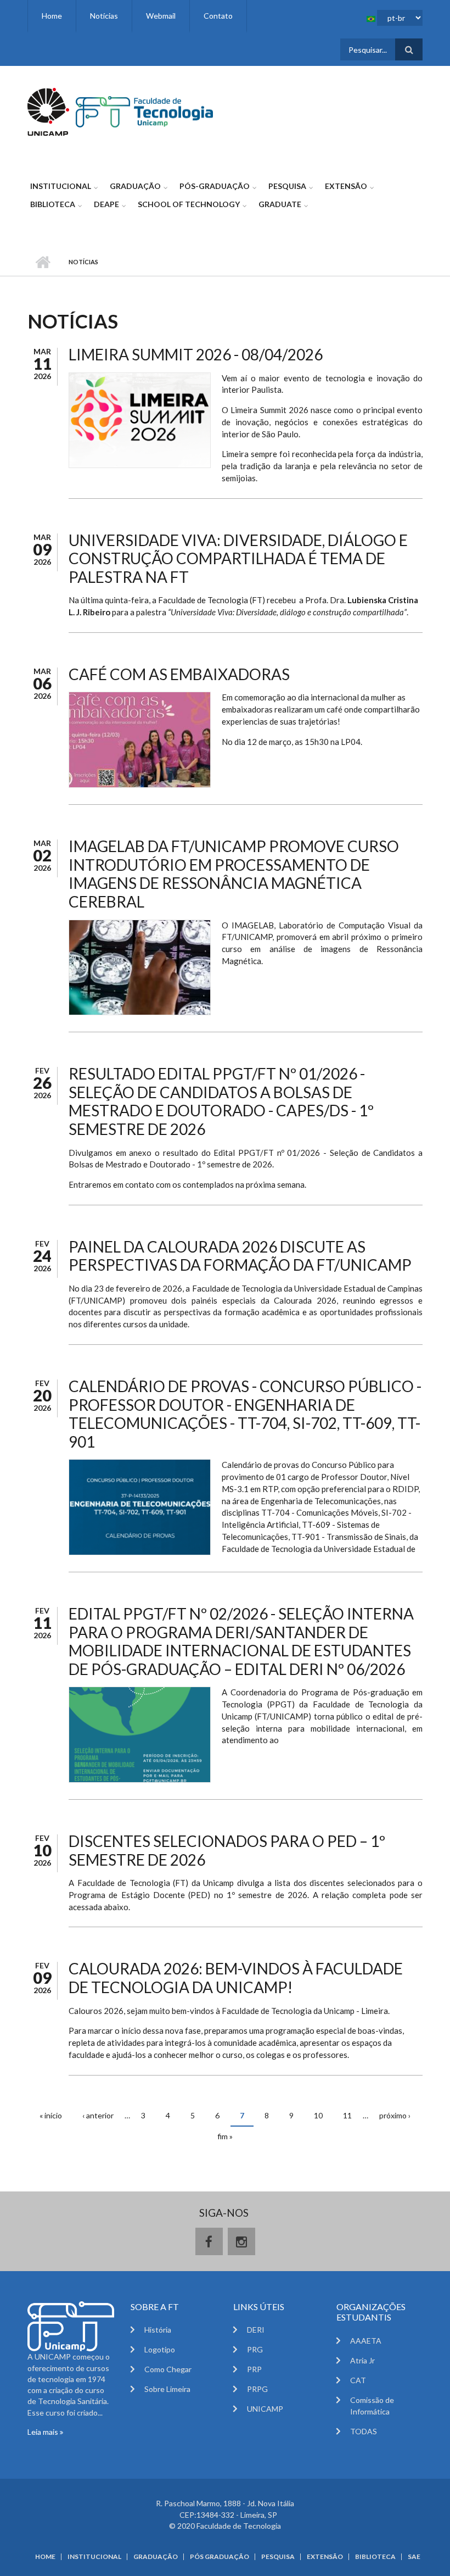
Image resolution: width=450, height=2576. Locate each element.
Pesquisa (287, 186)
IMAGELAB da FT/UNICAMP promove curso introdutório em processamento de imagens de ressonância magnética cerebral (234, 874)
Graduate (280, 204)
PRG (255, 2349)
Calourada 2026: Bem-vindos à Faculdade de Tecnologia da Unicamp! (236, 1978)
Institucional (61, 186)
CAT (358, 2380)
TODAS (364, 2431)
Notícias (104, 16)
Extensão (346, 186)
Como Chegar (168, 2369)
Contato (218, 16)
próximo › (395, 2115)
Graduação (135, 186)
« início (51, 2115)
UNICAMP (265, 2409)
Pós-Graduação (215, 186)
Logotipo (160, 2349)
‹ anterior (98, 2115)
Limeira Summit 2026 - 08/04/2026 (196, 354)
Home (52, 16)
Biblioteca (53, 204)
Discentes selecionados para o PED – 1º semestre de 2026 (227, 1850)
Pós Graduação (220, 2557)
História (158, 2330)
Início (43, 262)
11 (347, 2115)
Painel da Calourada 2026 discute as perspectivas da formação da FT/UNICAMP (240, 1256)
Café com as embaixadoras (179, 674)
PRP (254, 2369)
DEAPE (106, 204)
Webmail (161, 16)
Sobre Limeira (167, 2389)
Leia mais (44, 2432)
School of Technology (189, 204)
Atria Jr (362, 2360)
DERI (256, 2330)
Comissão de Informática (372, 2406)
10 (318, 2115)
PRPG (257, 2389)
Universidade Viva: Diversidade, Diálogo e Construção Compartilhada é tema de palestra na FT (238, 558)
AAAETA (366, 2341)
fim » (225, 2136)
